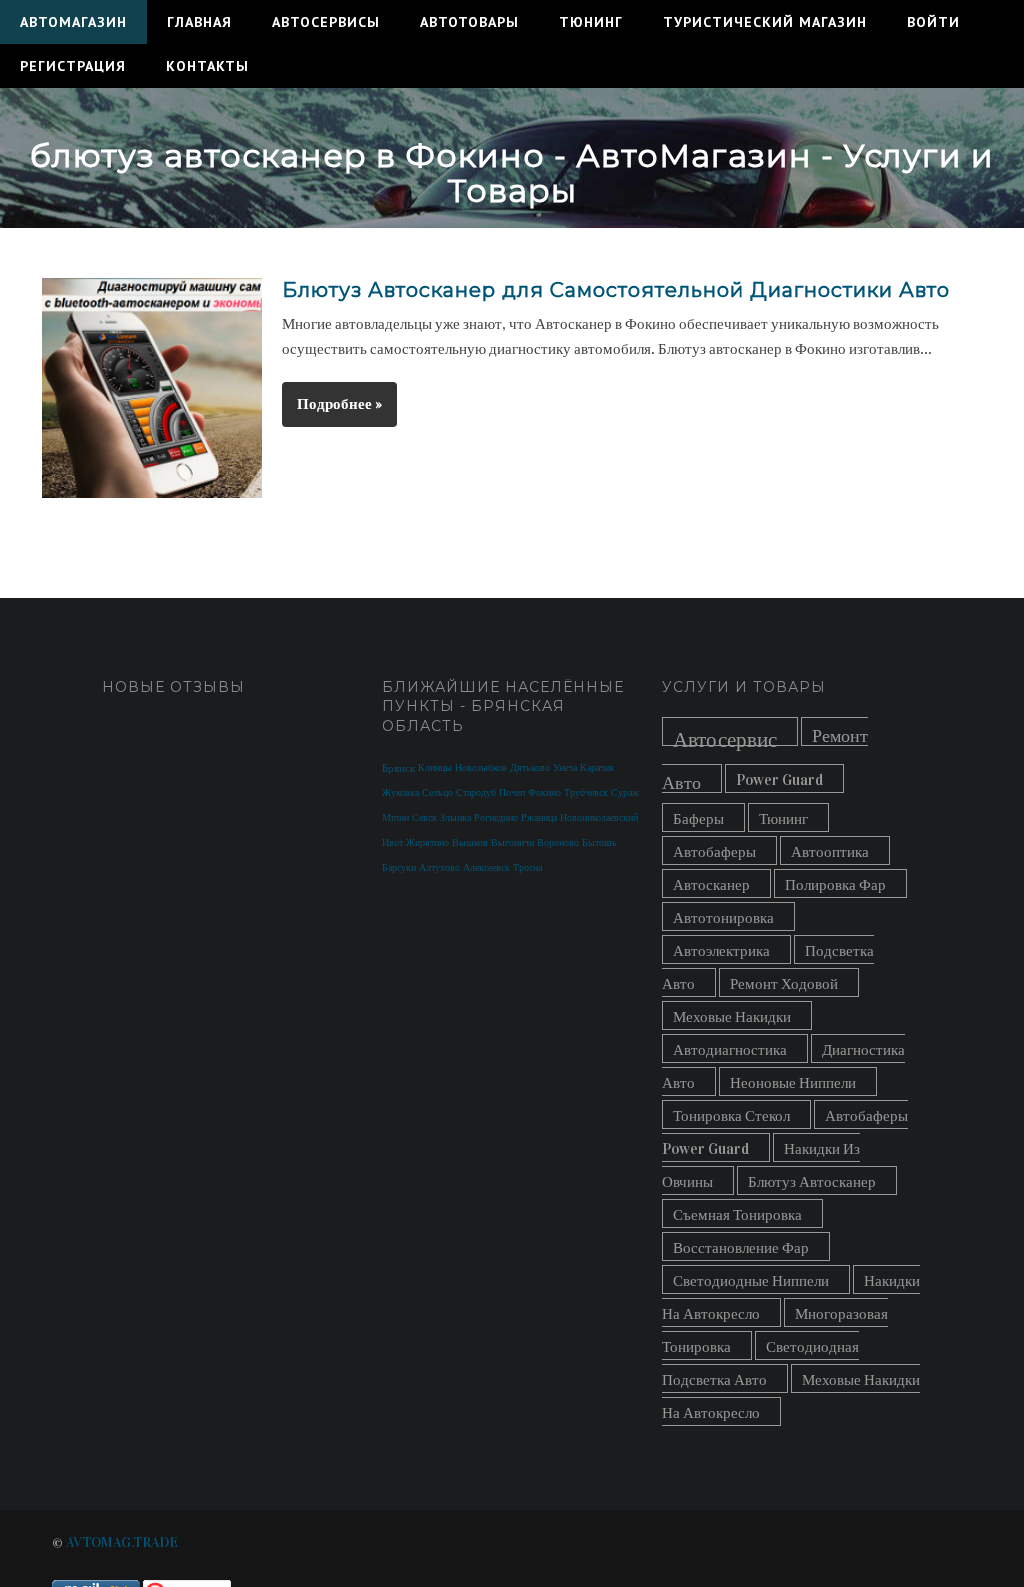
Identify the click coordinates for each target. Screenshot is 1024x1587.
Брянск (398, 768)
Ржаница (539, 818)
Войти (933, 22)
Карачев (597, 768)
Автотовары (469, 22)
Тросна (527, 868)
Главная (199, 22)
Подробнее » (339, 404)
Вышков (470, 843)
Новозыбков (481, 768)
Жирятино (427, 843)
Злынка (455, 818)
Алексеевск (486, 868)
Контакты (207, 66)
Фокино (544, 793)
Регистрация (73, 66)
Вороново (558, 843)
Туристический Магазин (765, 22)
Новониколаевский (599, 818)
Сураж (625, 793)
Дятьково (530, 768)
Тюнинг (591, 22)
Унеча (565, 768)
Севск (424, 818)
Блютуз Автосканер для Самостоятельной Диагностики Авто (616, 290)
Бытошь (599, 843)
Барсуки (399, 868)
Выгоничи (512, 843)
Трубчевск (586, 793)
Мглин (395, 818)
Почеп (512, 793)
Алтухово (439, 868)
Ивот (392, 843)
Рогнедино (496, 818)
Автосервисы (326, 22)
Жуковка (400, 793)
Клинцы (435, 768)
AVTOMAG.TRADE (122, 1542)
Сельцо (437, 793)
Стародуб (476, 793)
